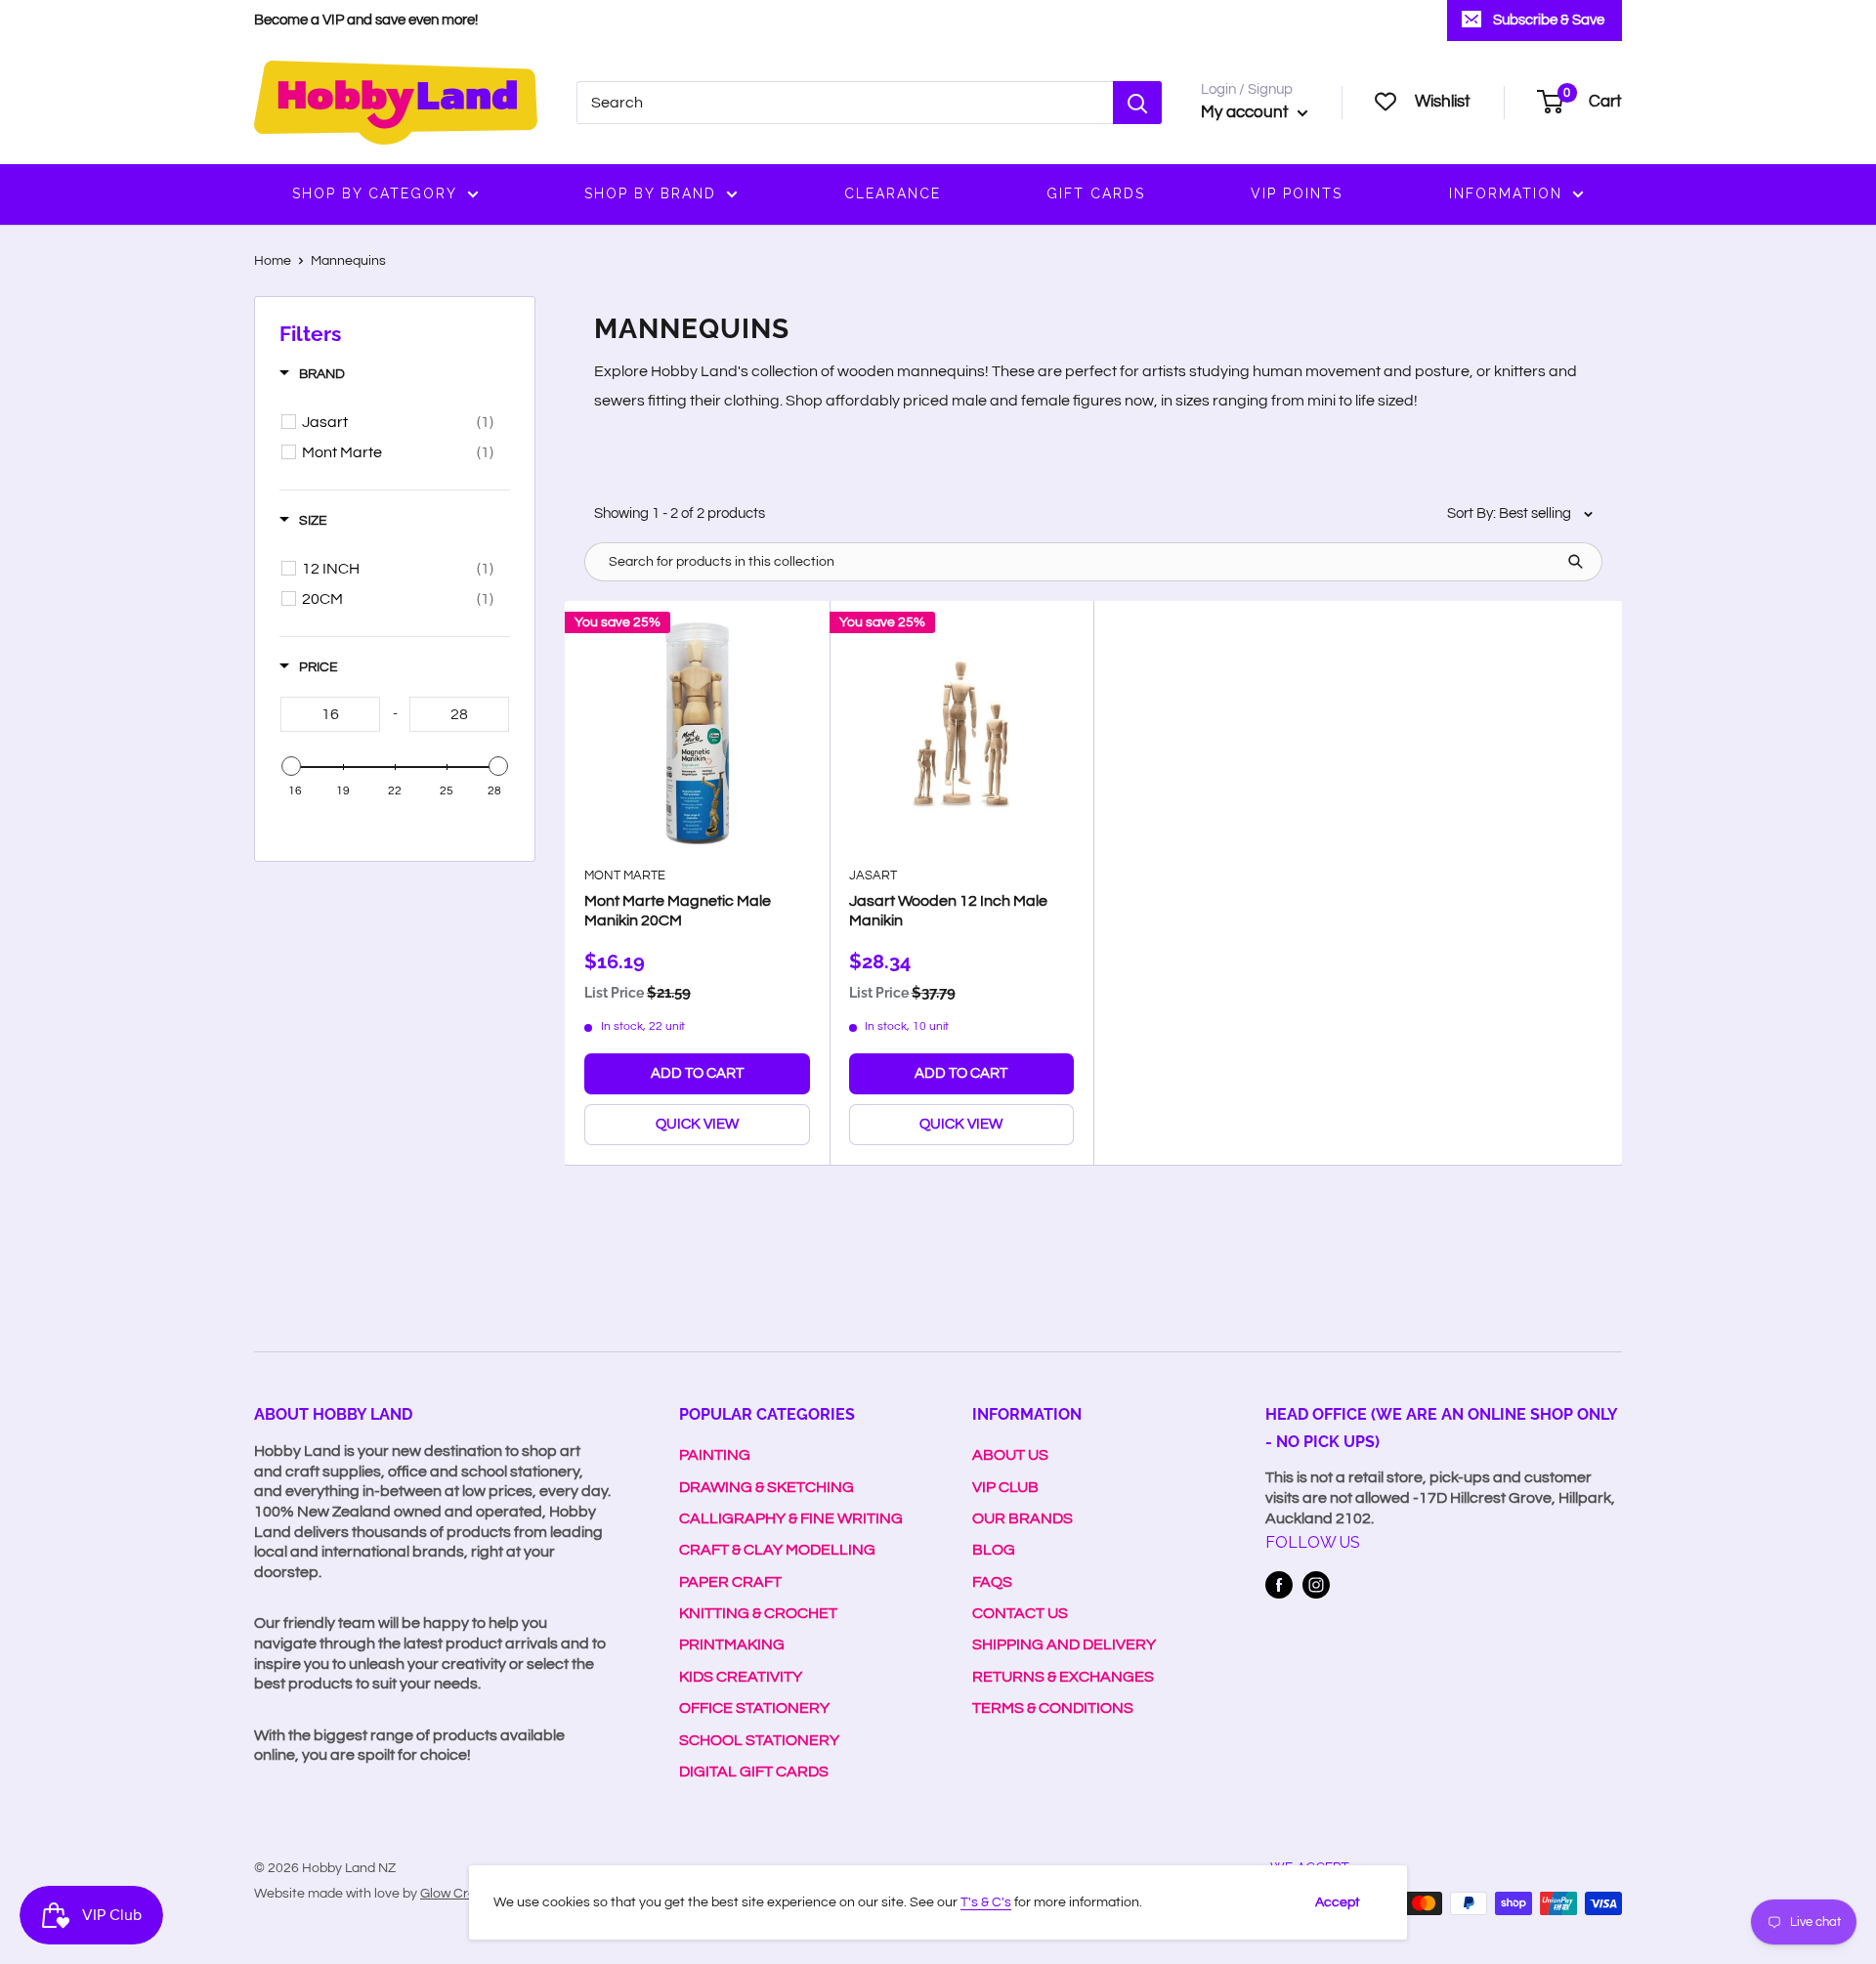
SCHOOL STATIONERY (759, 1740)
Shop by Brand (650, 193)
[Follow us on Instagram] (1316, 1585)
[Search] (1137, 103)
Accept (1338, 1902)
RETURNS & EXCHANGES (1063, 1677)
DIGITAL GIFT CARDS (754, 1772)
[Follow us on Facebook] (1279, 1585)
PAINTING (715, 1455)
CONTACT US (1020, 1613)
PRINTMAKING (732, 1644)
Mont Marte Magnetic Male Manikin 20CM (678, 911)
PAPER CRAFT (730, 1582)
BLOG (994, 1550)
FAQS (992, 1582)
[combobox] (845, 103)
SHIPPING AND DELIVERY (1064, 1644)
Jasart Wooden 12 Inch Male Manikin (948, 911)
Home (273, 261)
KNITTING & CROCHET (758, 1613)
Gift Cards (1096, 193)
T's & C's (986, 1902)
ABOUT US (1010, 1455)
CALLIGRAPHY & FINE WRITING (791, 1518)
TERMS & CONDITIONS (1053, 1708)
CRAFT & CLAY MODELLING (777, 1550)
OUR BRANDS (1023, 1518)
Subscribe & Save (1549, 20)
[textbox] (330, 714)
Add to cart (697, 1073)
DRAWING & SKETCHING (767, 1487)
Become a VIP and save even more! (366, 20)
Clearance (893, 193)
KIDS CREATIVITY (741, 1677)
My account (1247, 112)
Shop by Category (375, 193)
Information (1506, 193)
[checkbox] (398, 422)
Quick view (697, 1124)
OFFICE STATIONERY (754, 1708)
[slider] (291, 766)
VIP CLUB (1005, 1487)
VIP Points (1297, 193)
